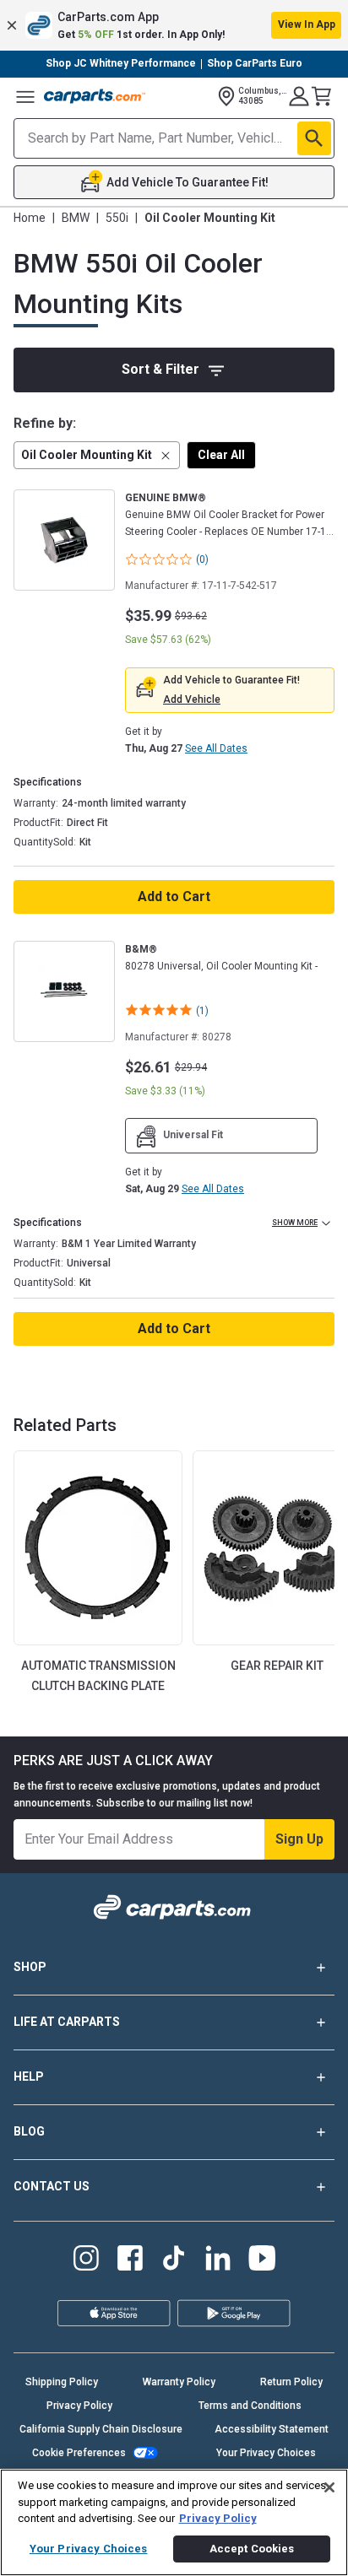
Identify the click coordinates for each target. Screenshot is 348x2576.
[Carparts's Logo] (95, 96)
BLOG (29, 2131)
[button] (174, 25)
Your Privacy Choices (266, 2453)
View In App (307, 24)
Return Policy (291, 2382)
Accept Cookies (252, 2549)
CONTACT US (52, 2186)
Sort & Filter (160, 369)
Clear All (221, 455)
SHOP (30, 1967)
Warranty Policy (179, 2382)
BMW (76, 218)
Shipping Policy (62, 2382)
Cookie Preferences (79, 2453)
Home (30, 218)
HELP (29, 2076)
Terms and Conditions (250, 2406)
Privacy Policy (79, 2406)
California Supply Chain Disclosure (101, 2429)
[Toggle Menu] (25, 96)
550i (117, 218)
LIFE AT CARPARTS (67, 2022)
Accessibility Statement (272, 2429)
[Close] (329, 2487)
